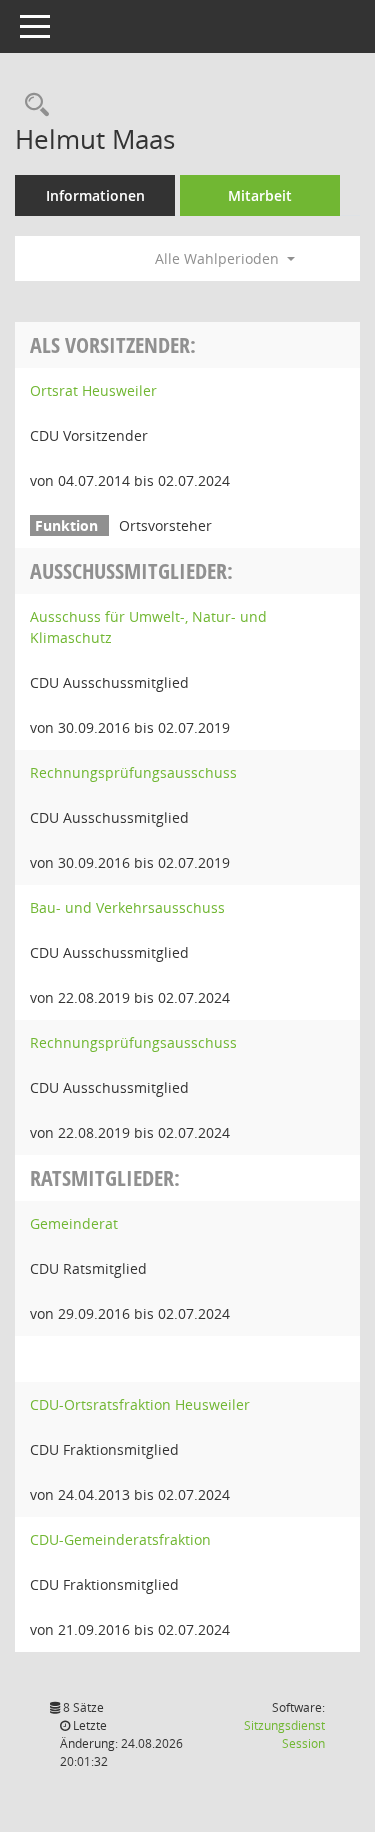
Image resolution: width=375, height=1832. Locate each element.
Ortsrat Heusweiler (93, 390)
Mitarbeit (260, 195)
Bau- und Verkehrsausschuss (127, 907)
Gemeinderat (74, 1223)
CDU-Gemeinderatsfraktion (120, 1539)
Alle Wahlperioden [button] (219, 258)
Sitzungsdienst (284, 1734)
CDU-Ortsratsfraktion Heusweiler (140, 1404)
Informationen (95, 195)
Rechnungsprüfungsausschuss (133, 772)
